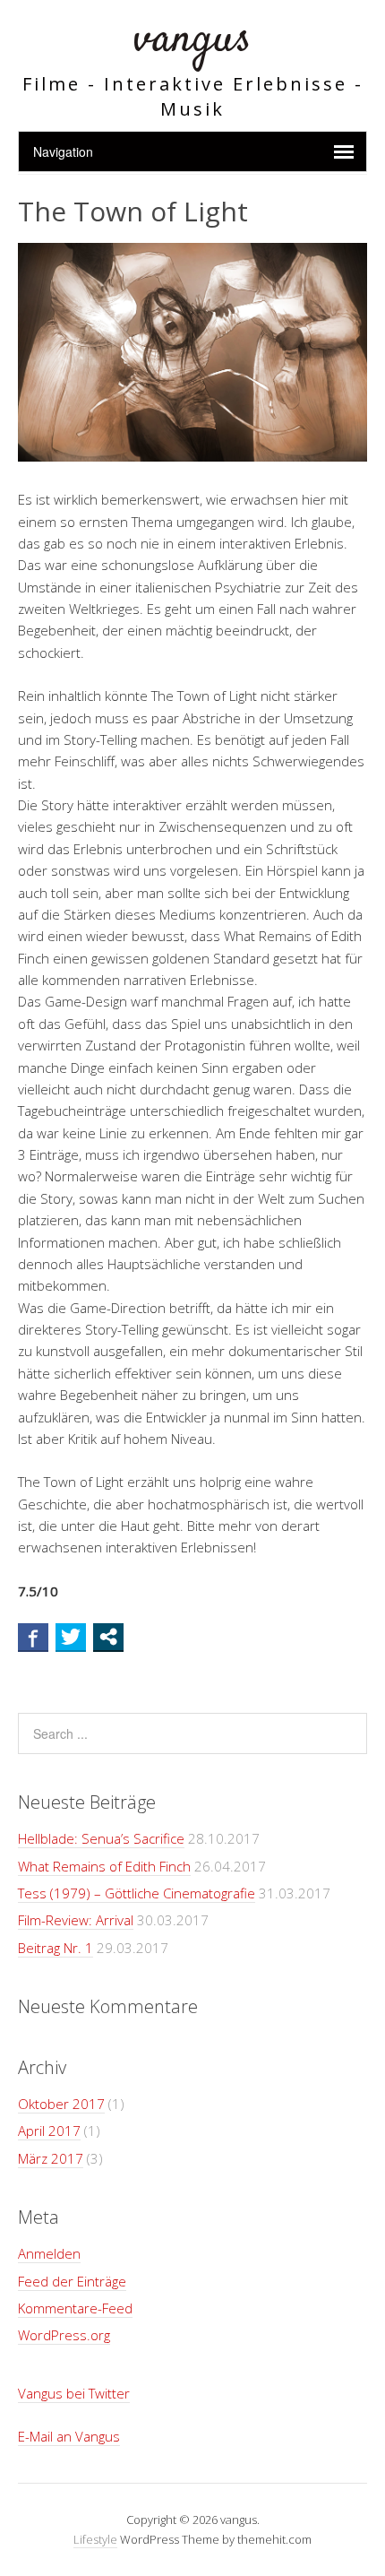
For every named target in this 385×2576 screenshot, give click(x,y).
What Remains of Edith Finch (104, 1866)
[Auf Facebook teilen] (33, 1637)
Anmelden (49, 2253)
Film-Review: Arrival (76, 1920)
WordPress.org (64, 2335)
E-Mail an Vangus (69, 2436)
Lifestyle (95, 2539)
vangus (192, 40)
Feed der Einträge (72, 2281)
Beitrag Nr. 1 (56, 1948)
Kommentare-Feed (75, 2308)
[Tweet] (71, 1637)
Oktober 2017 (61, 2104)
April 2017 (49, 2131)
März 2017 (51, 2158)
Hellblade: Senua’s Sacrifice (101, 1838)
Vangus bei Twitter (74, 2393)
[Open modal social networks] (108, 1637)
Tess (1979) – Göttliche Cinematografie (137, 1893)
